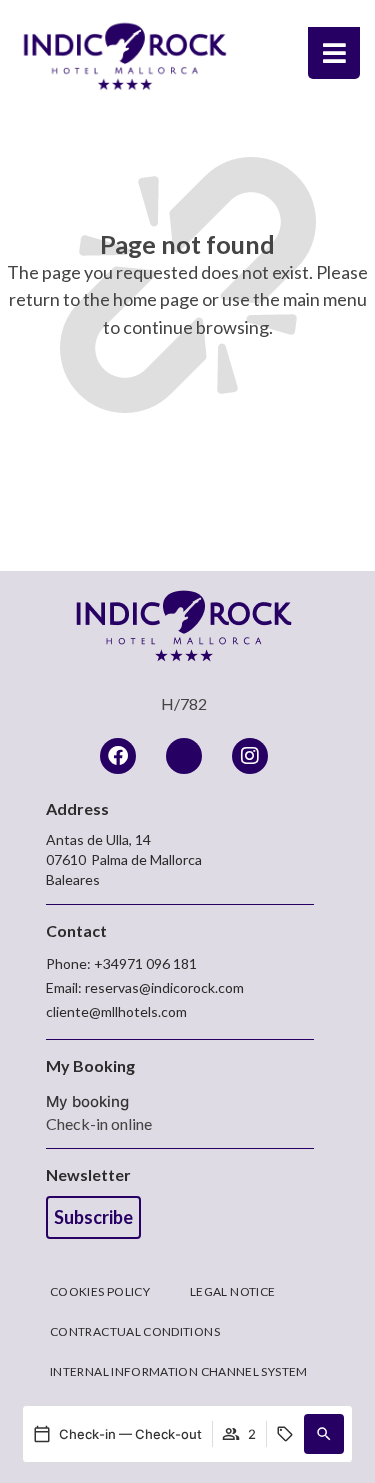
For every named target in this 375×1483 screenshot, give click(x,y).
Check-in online (99, 1123)
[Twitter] (184, 756)
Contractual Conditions (135, 1331)
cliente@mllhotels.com (116, 1011)
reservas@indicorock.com (164, 987)
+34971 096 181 (145, 963)
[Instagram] (250, 756)
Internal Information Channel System (179, 1371)
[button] (324, 1434)
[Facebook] (118, 756)
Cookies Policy (100, 1291)
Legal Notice (232, 1291)
